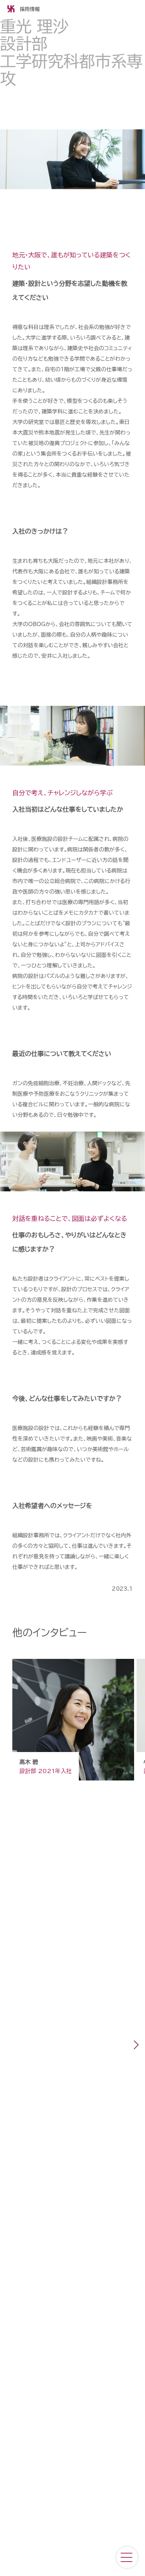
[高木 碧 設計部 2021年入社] (74, 1785)
